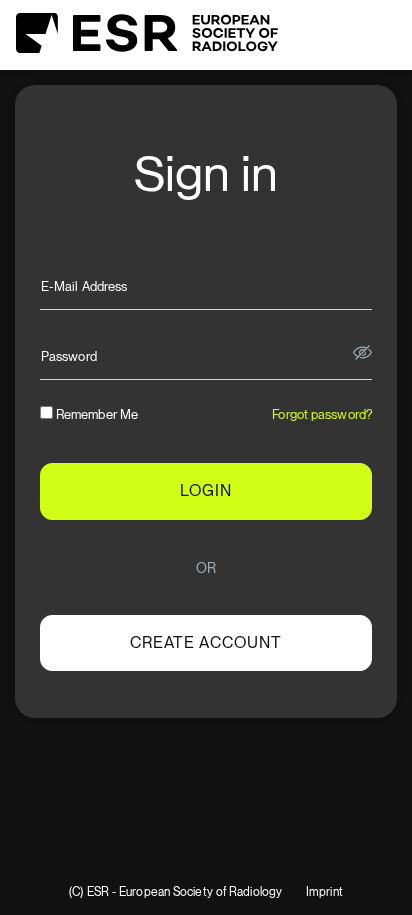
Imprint (324, 892)
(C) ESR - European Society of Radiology (175, 892)
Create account (206, 642)
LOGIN (206, 490)
